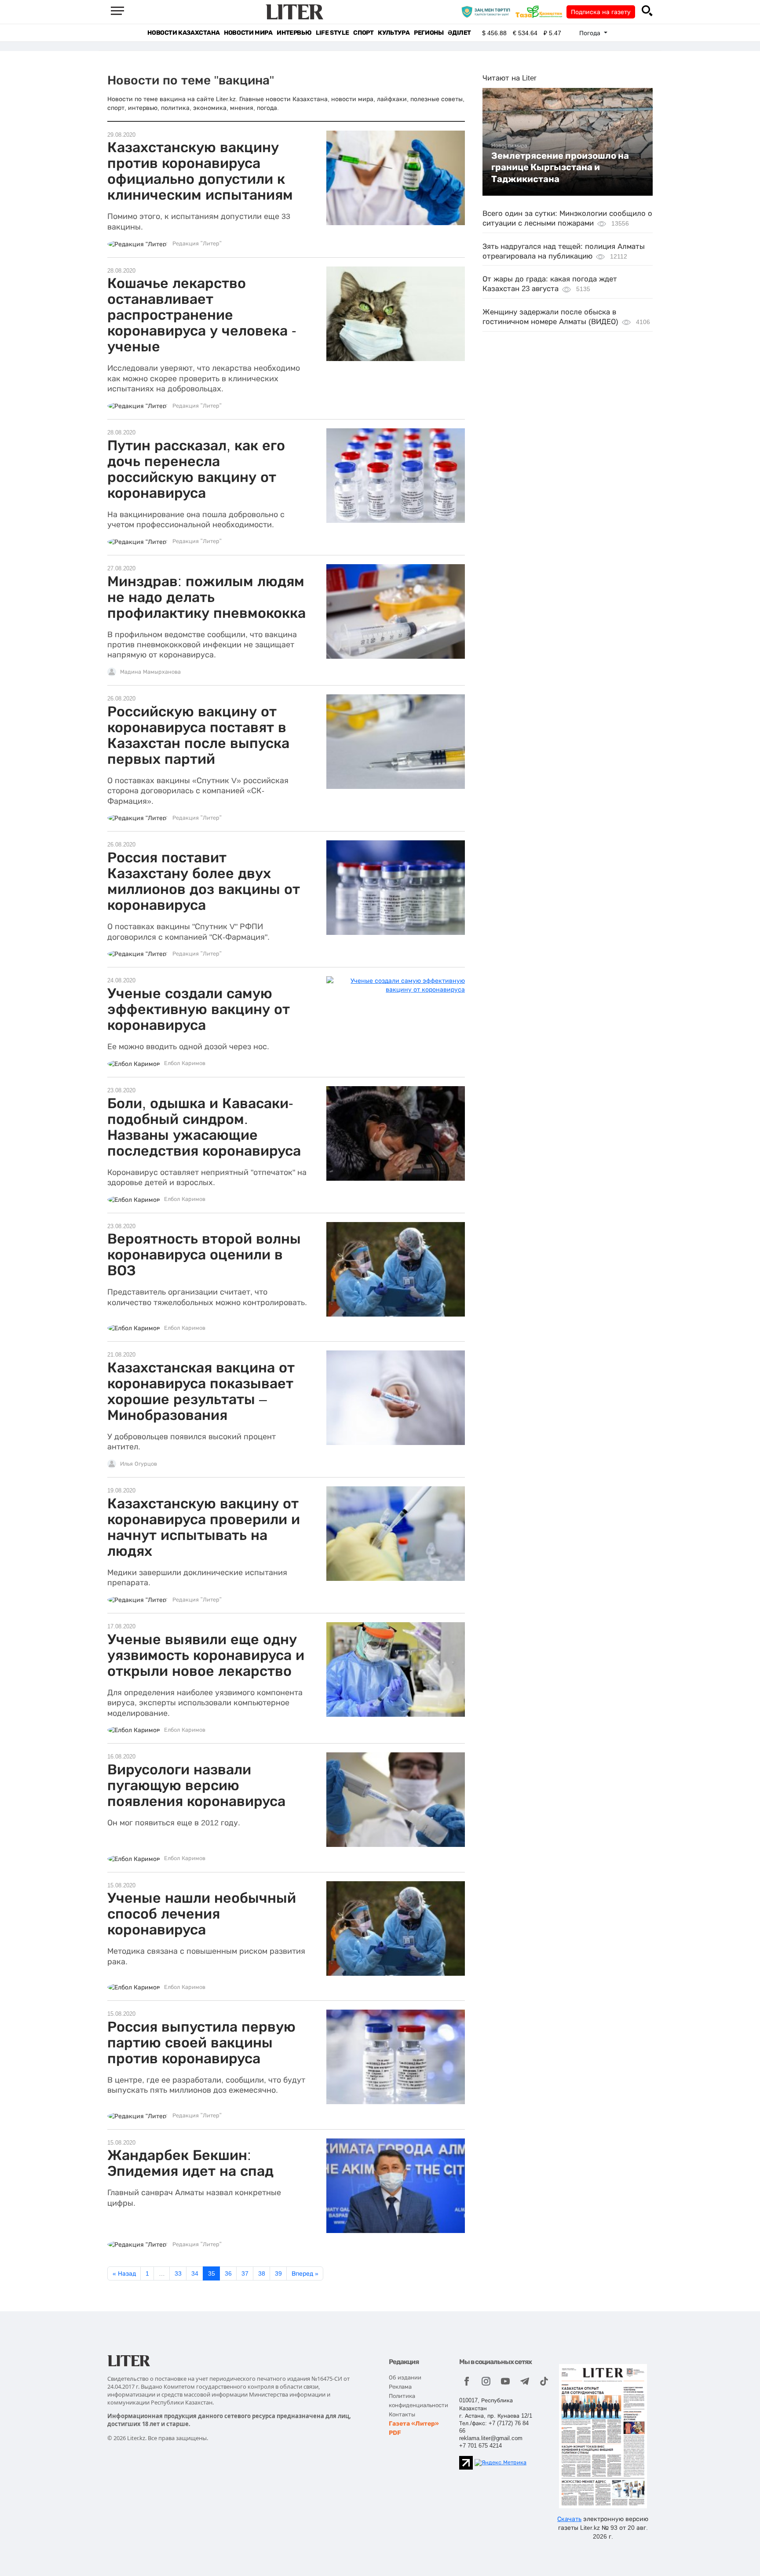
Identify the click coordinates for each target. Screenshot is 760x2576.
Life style (332, 33)
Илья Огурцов (139, 1464)
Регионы (429, 33)
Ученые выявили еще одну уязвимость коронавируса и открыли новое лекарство (206, 1655)
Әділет (459, 33)
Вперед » (305, 2273)
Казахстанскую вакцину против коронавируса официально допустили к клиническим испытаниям (200, 171)
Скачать (569, 2519)
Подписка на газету (601, 12)
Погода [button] (591, 33)
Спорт (363, 33)
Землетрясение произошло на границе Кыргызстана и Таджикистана (560, 167)
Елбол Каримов (185, 1063)
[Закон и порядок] (488, 11)
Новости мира (248, 33)
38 (262, 2273)
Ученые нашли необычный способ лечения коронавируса (202, 1914)
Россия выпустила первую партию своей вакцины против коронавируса (201, 2043)
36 (228, 2273)
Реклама (400, 2387)
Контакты (402, 2414)
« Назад (124, 2273)
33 (178, 2273)
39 (278, 2273)
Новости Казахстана (183, 33)
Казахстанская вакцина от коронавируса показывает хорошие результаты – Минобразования (201, 1391)
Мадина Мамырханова (150, 672)
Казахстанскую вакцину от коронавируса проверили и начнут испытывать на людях (204, 1527)
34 (195, 2273)
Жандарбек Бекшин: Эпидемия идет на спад (190, 2163)
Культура (394, 33)
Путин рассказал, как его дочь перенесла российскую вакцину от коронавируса (196, 469)
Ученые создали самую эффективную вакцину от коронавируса (199, 1009)
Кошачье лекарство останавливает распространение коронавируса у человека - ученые (202, 315)
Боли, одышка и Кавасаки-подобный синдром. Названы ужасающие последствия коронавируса (204, 1127)
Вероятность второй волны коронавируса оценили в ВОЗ (204, 1255)
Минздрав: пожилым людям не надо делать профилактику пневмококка (206, 597)
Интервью (294, 33)
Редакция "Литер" (197, 244)
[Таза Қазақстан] (541, 11)
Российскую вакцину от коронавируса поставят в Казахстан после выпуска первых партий (198, 735)
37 (245, 2273)
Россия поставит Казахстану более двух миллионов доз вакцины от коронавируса (204, 881)
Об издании (405, 2377)
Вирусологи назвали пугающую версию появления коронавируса (196, 1785)
